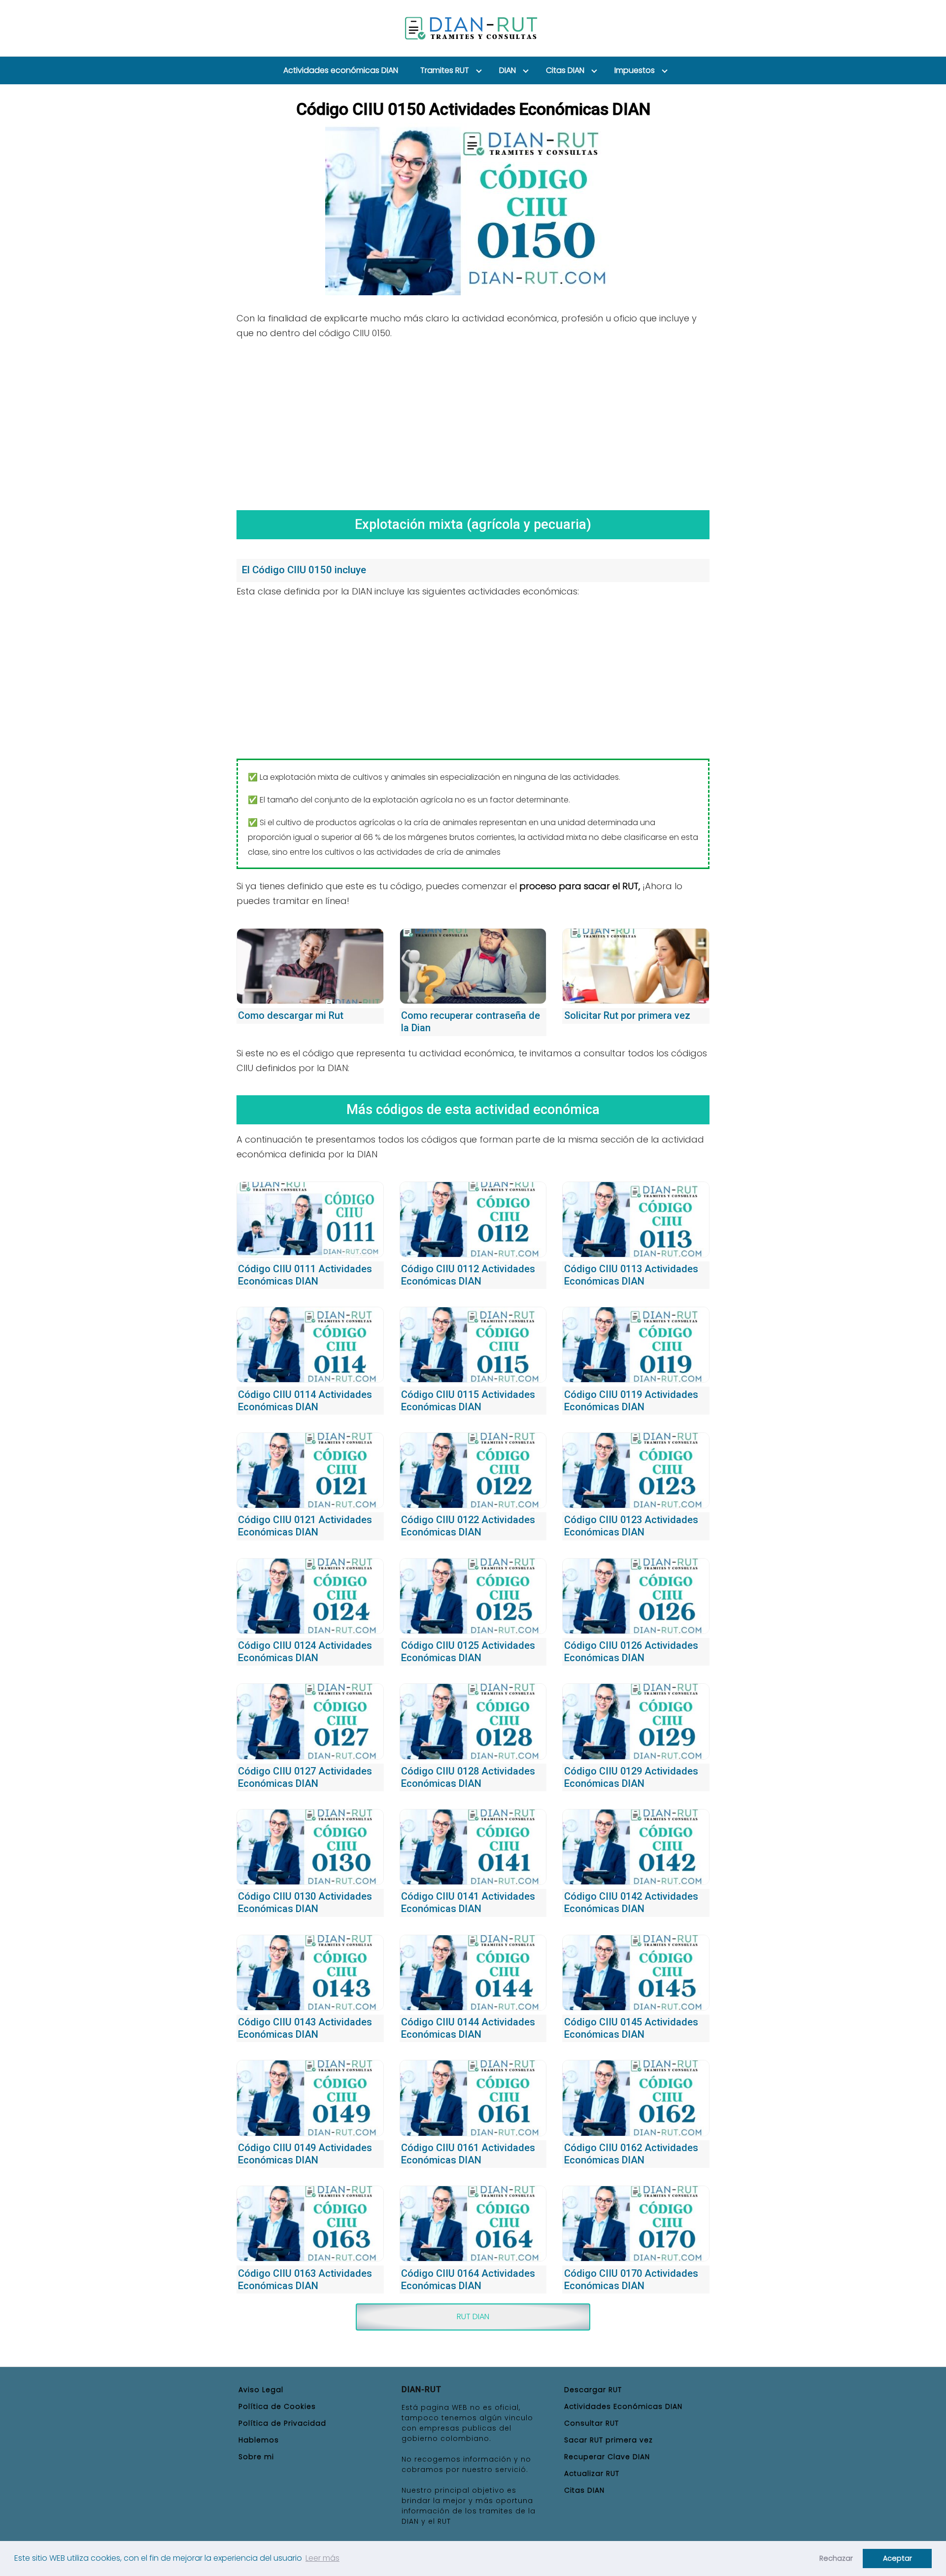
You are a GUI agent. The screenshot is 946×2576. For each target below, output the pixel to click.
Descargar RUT (593, 2390)
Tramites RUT (445, 70)
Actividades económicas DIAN (341, 70)
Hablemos (259, 2440)
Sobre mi (256, 2457)
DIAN (507, 70)
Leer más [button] (322, 2558)
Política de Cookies (277, 2406)
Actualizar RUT (592, 2473)
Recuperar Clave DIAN (607, 2457)
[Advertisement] (473, 421)
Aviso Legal (261, 2390)
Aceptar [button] (897, 2558)
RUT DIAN (473, 2316)
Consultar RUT (591, 2423)
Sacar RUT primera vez (608, 2440)
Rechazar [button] (836, 2558)
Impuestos (635, 70)
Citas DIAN (565, 70)
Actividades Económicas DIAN (623, 2406)
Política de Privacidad (282, 2423)
